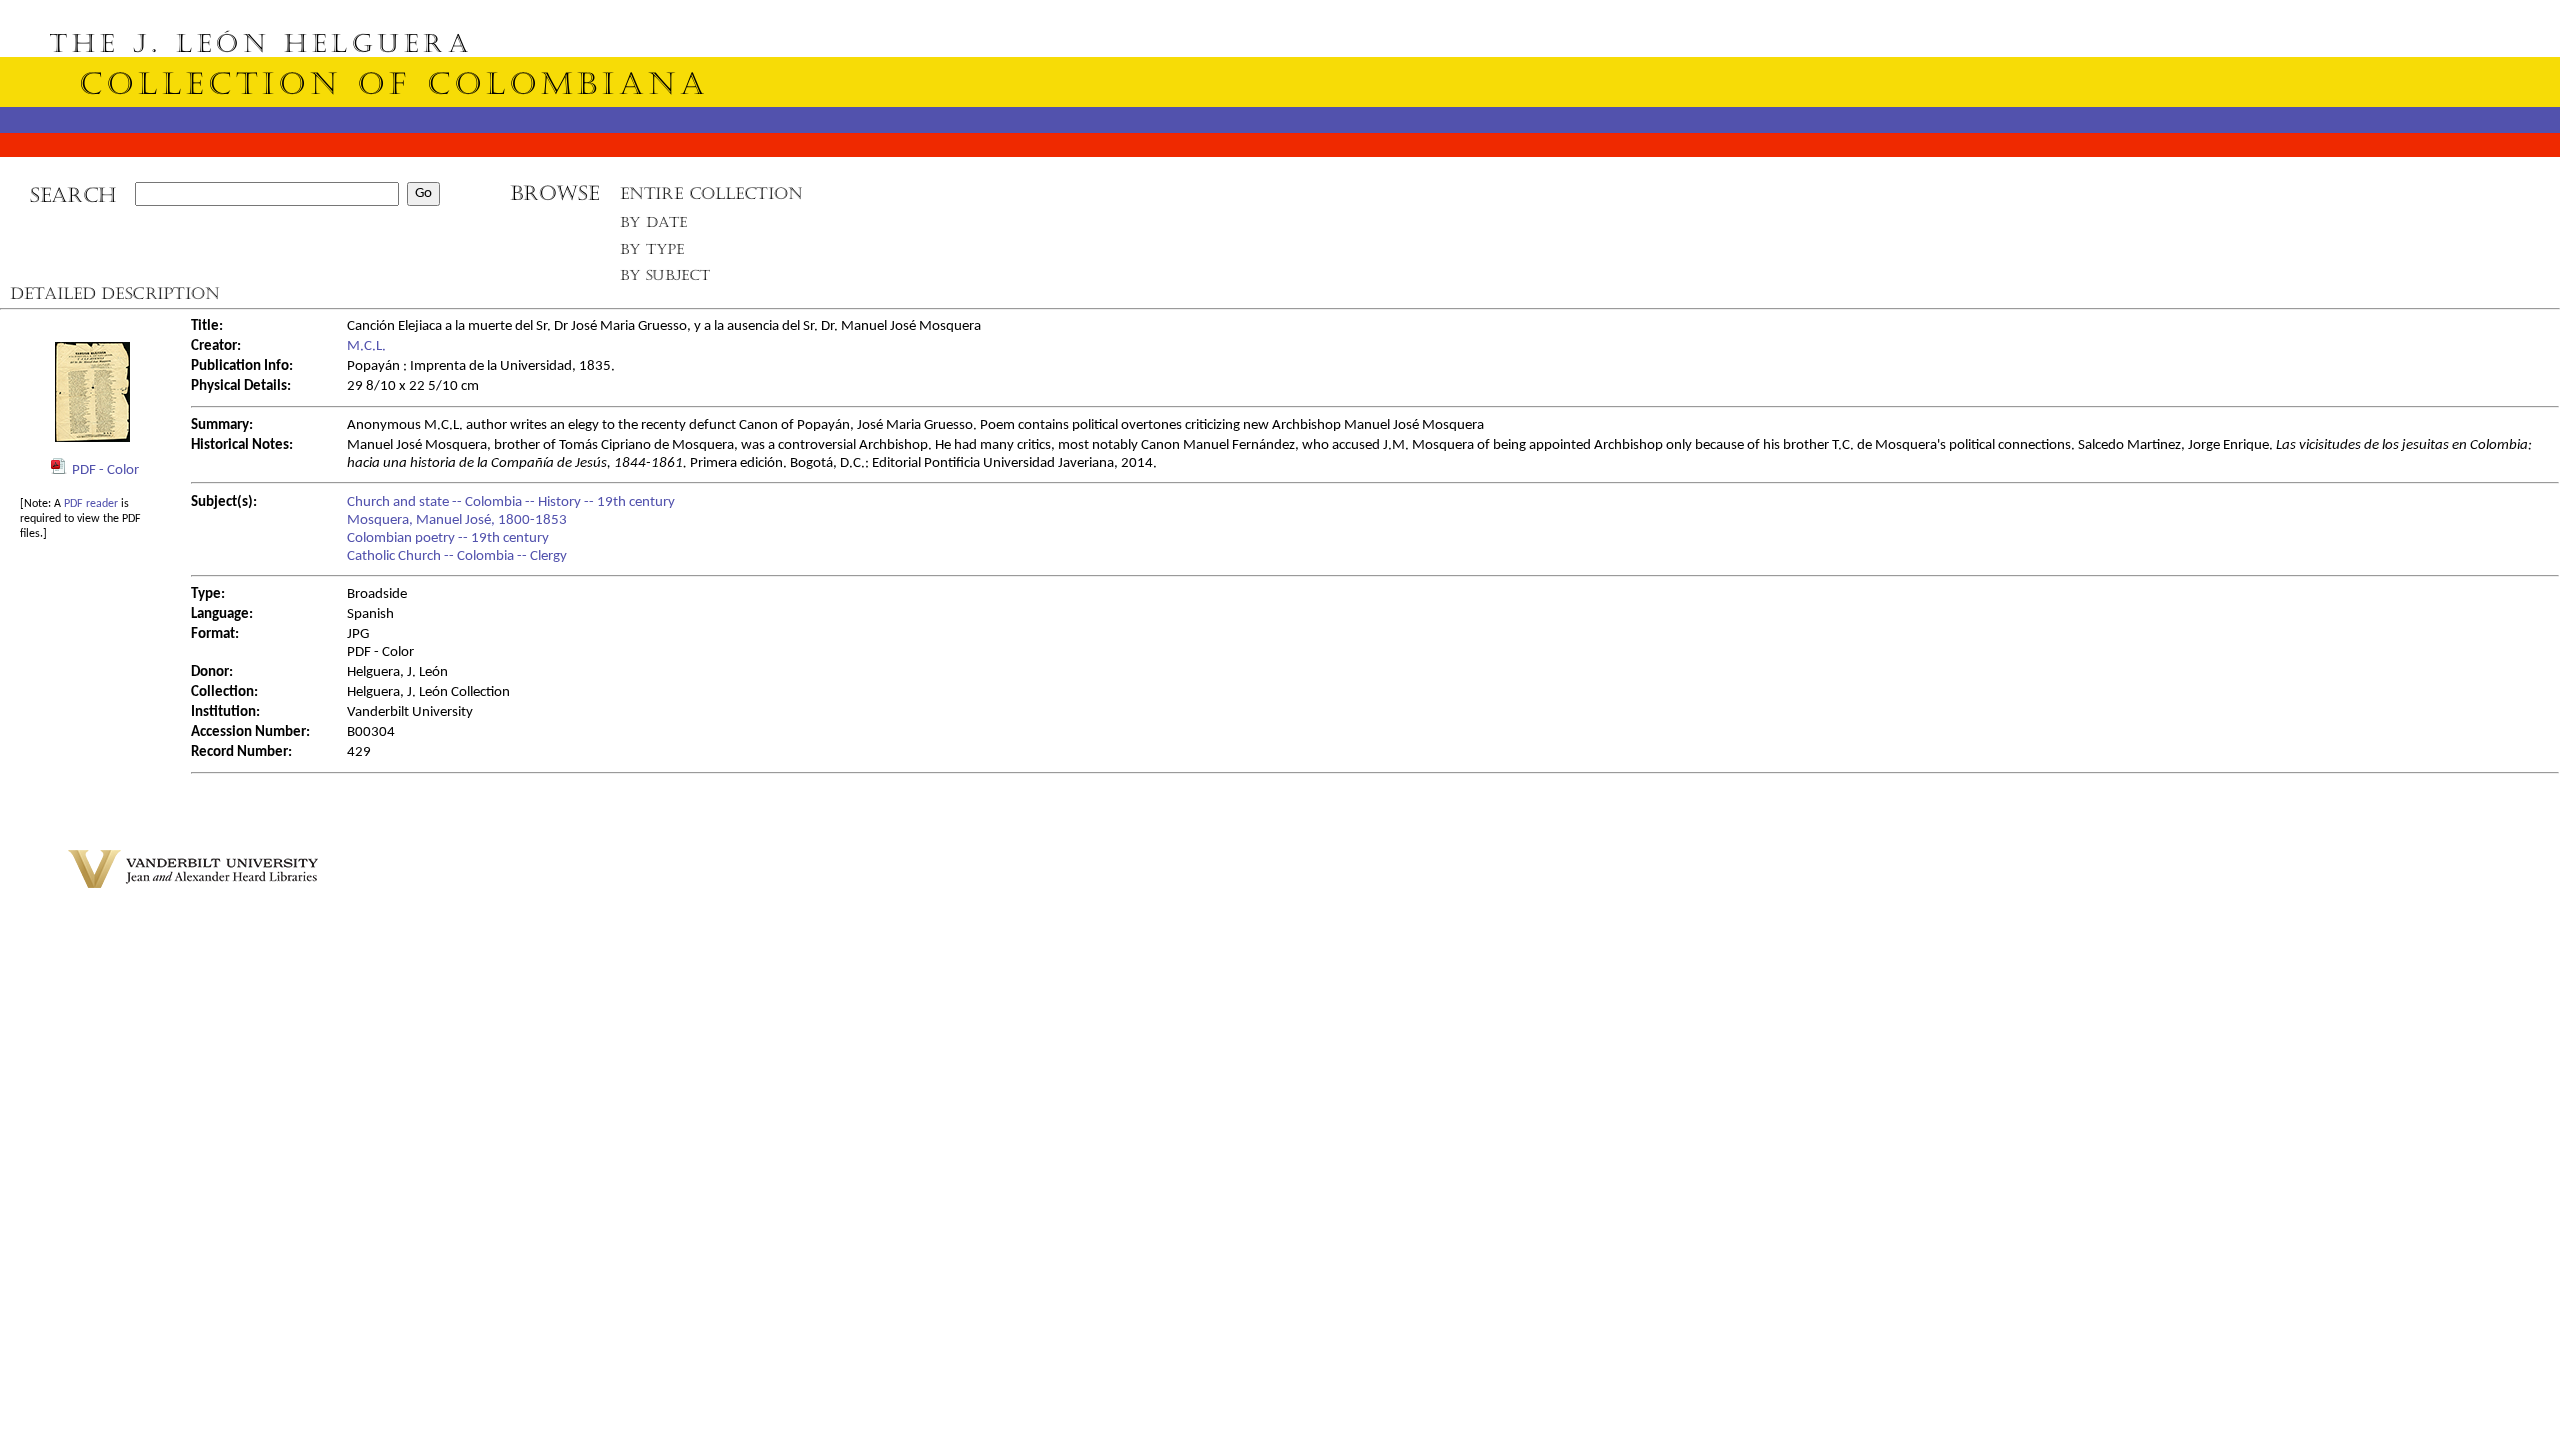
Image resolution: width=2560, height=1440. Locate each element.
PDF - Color (105, 470)
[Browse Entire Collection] (711, 199)
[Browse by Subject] (666, 279)
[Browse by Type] (652, 252)
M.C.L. (366, 346)
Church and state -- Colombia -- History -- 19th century (511, 502)
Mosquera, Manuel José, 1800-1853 (457, 520)
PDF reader (91, 504)
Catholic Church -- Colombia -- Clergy (457, 556)
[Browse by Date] (659, 226)
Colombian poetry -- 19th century (448, 538)
